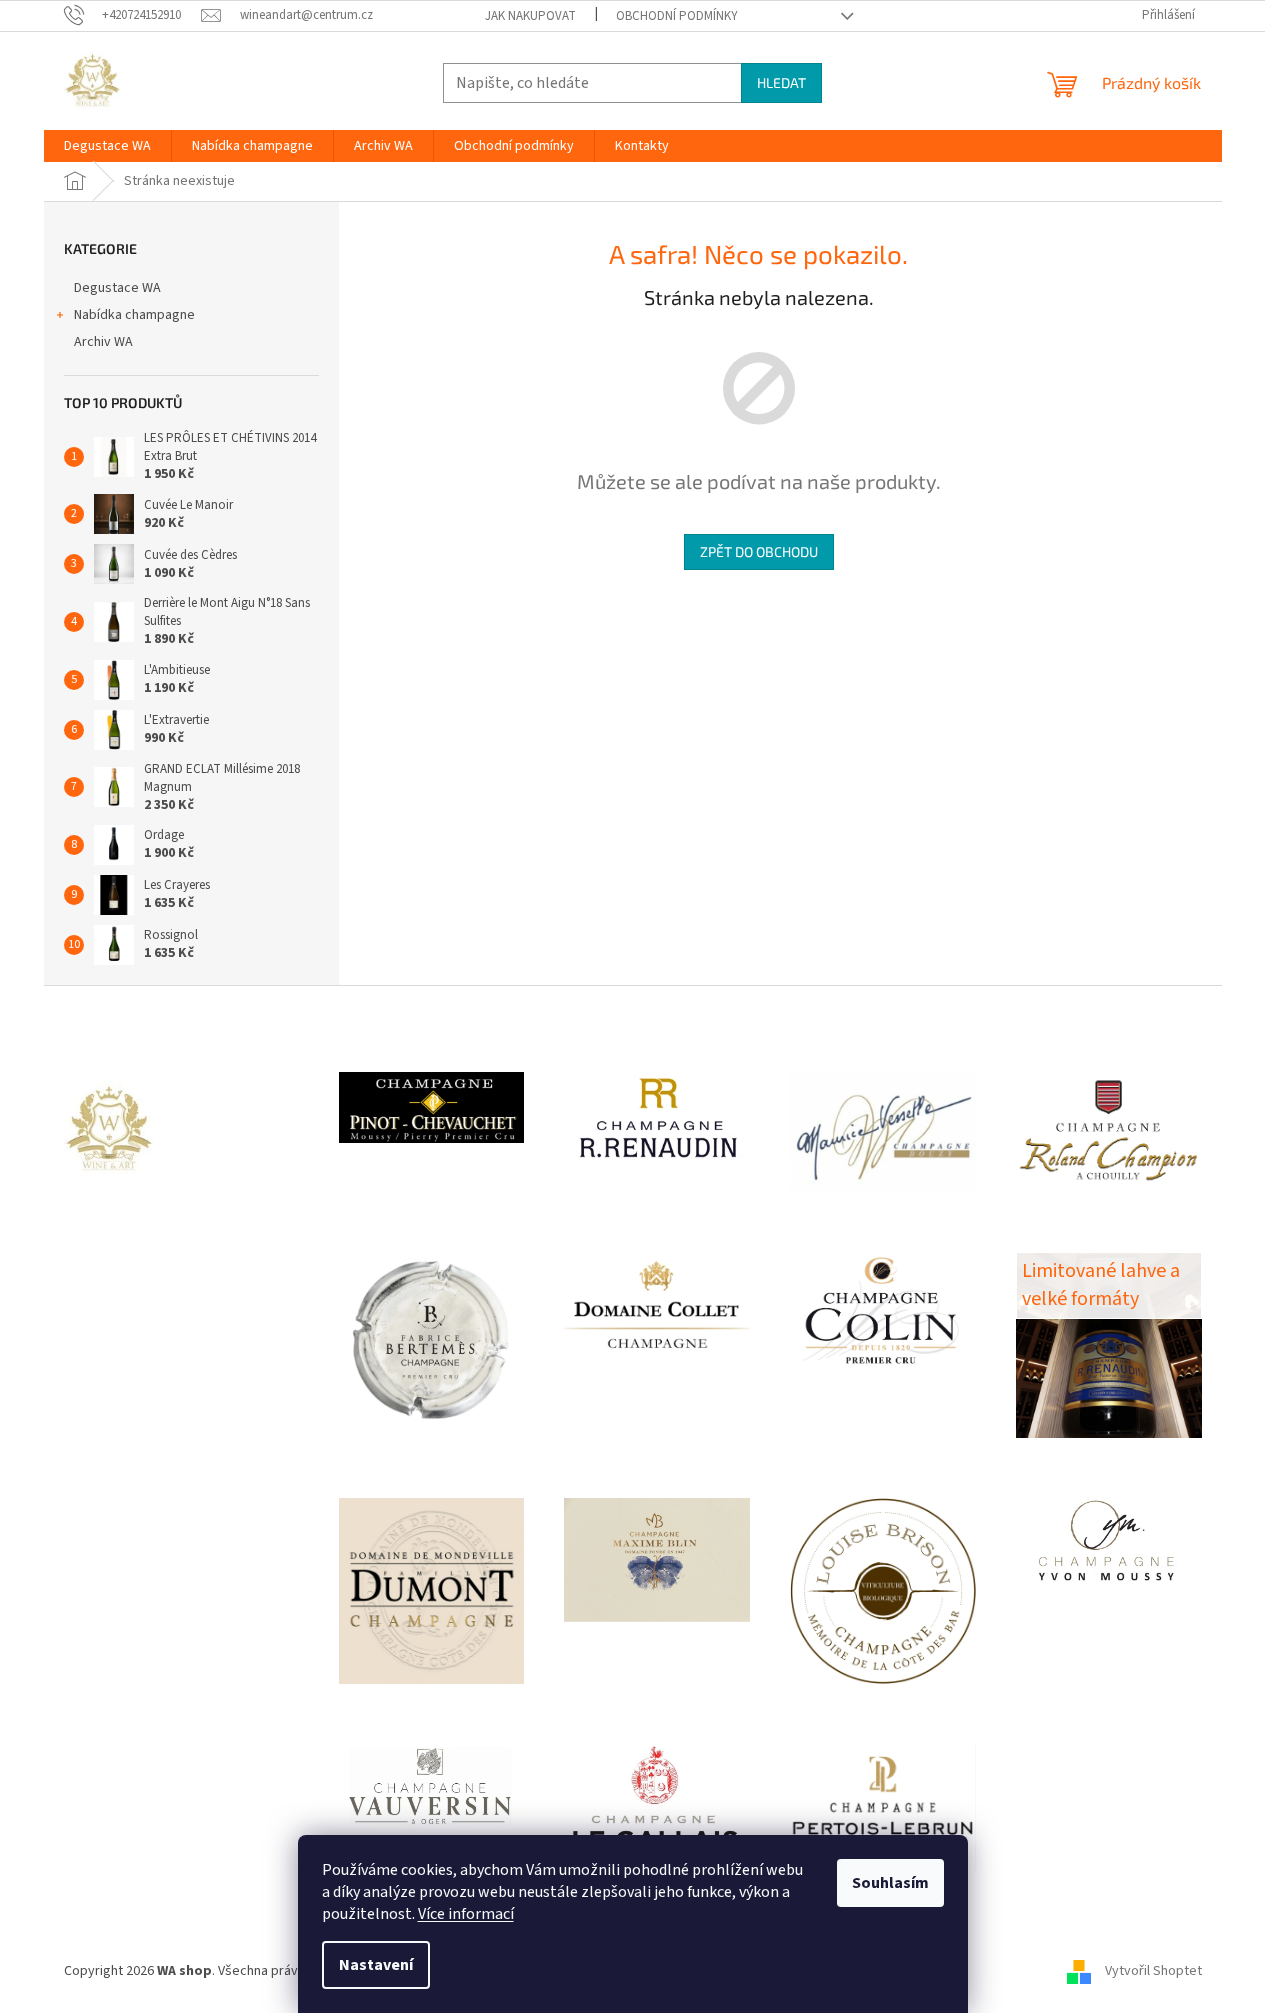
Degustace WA (117, 288)
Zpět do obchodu (759, 551)
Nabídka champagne (134, 315)
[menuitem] (107, 146)
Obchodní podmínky (677, 16)
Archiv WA (103, 342)
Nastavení (376, 1965)
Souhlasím (890, 1883)
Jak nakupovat (530, 16)
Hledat (781, 82)
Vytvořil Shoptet (1153, 1971)
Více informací (466, 1914)
